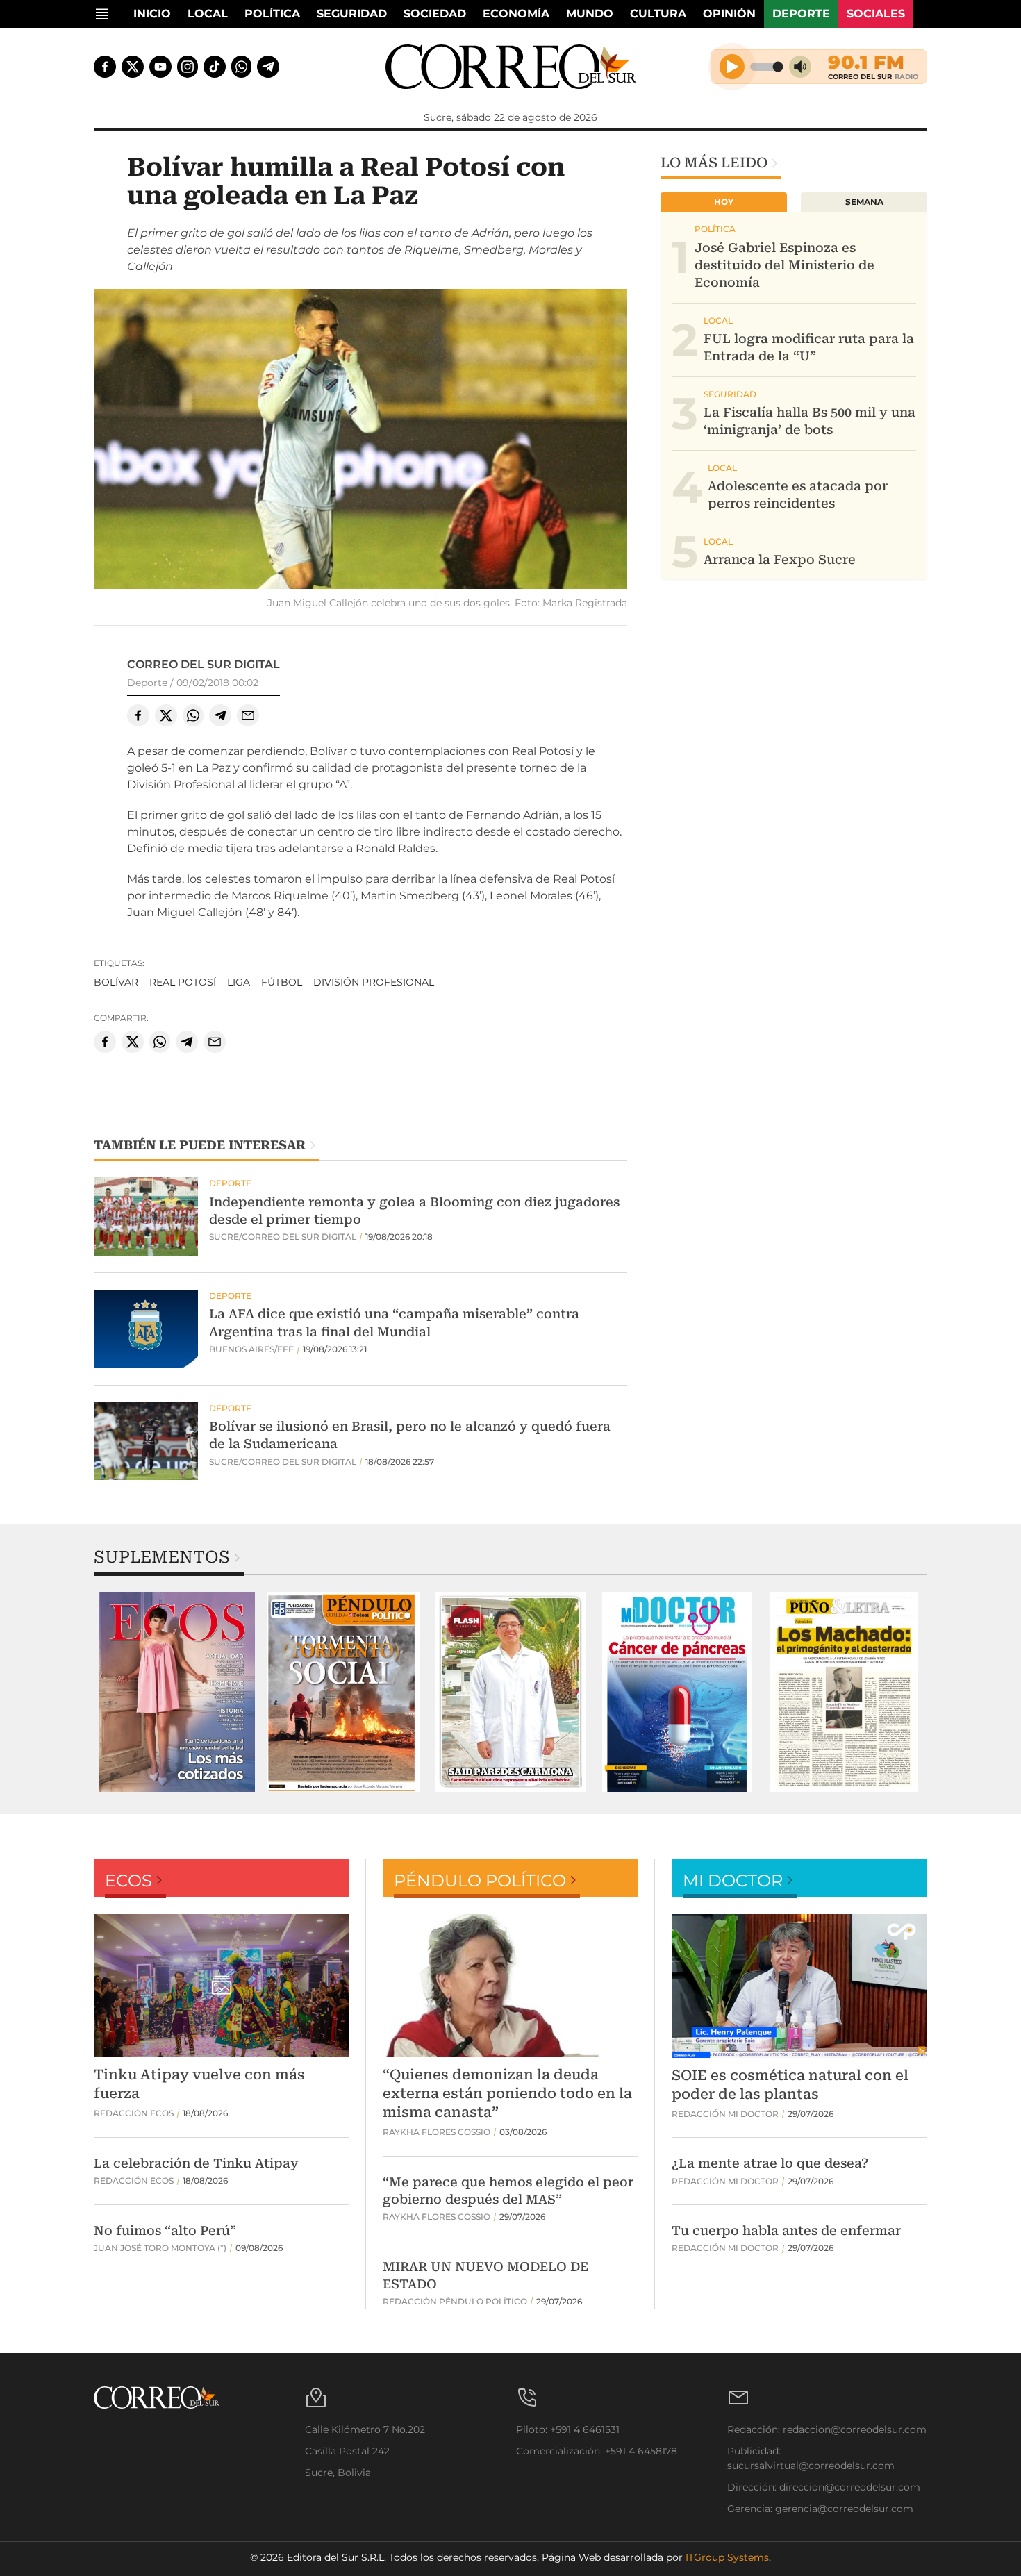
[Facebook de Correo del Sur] (105, 67)
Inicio (152, 14)
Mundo (590, 14)
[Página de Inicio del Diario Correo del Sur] (511, 67)
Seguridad (352, 14)
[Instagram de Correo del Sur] (188, 67)
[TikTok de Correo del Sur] (215, 67)
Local (208, 14)
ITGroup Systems (727, 2557)
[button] (360, 441)
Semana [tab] (864, 202)
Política (272, 14)
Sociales (876, 14)
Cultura (658, 14)
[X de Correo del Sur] (133, 67)
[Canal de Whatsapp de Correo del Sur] (242, 67)
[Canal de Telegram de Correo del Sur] (268, 67)
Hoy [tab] (724, 202)
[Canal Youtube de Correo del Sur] (160, 67)
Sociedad (435, 14)
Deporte (801, 14)
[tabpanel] (177, 1692)
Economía (516, 14)
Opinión (729, 14)
